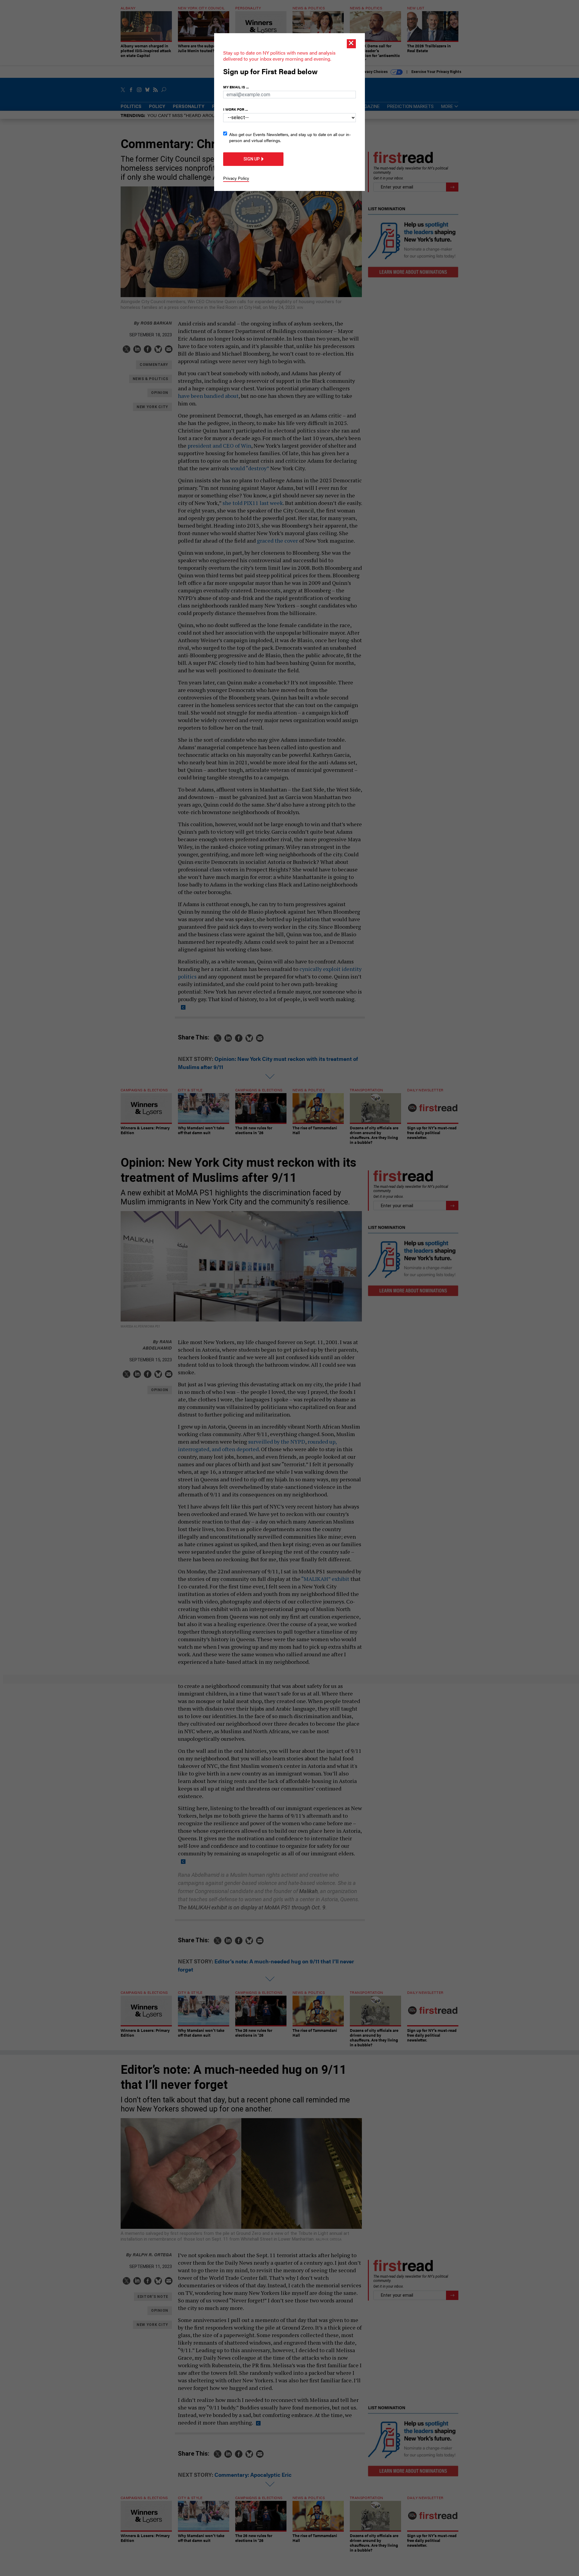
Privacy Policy (236, 178)
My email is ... (236, 87)
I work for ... (236, 109)
